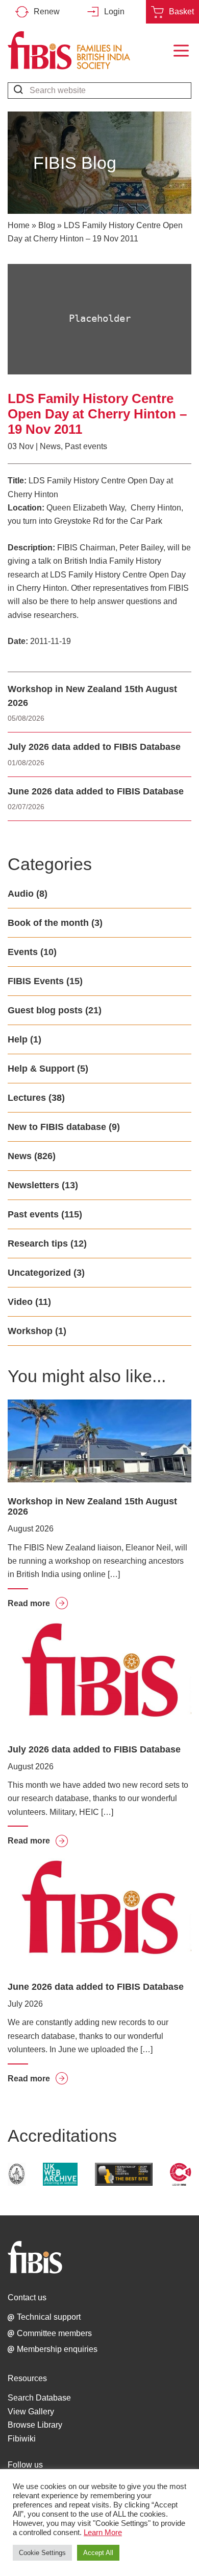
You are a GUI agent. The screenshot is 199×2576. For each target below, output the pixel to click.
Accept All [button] (98, 2553)
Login (114, 12)
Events (23, 952)
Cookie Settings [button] (42, 2553)
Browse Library (35, 2425)
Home (19, 225)
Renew (47, 12)
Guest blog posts (45, 1010)
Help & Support (41, 1069)
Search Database (39, 2398)
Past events (86, 446)
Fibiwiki (22, 2439)
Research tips (38, 1243)
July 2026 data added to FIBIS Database (94, 747)
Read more (38, 1603)
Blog (47, 225)
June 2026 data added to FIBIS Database (96, 791)
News (50, 446)
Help (18, 1039)
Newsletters (33, 1185)
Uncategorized (39, 1273)
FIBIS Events (36, 981)
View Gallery (31, 2412)
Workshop (30, 1331)
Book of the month (48, 923)
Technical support (49, 2317)
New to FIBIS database (57, 1127)
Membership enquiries (57, 2349)
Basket (181, 12)
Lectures (27, 1098)
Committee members (54, 2333)
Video (20, 1302)
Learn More (103, 2533)
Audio (21, 894)
